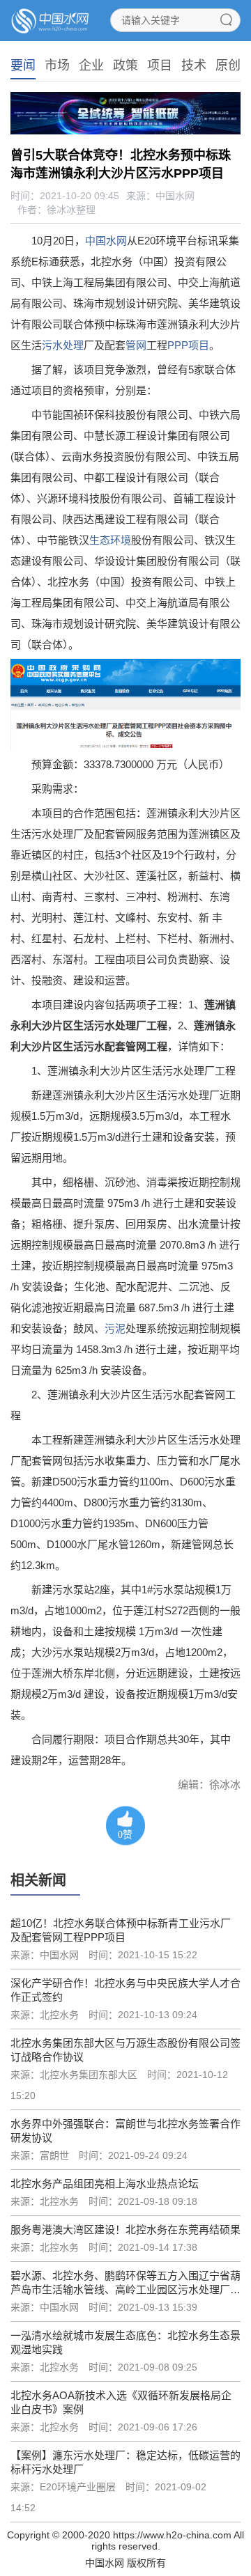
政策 (125, 65)
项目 (160, 65)
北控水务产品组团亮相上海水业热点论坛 (105, 2184)
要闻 (23, 65)
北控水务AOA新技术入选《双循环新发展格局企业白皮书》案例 (121, 2402)
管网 (136, 345)
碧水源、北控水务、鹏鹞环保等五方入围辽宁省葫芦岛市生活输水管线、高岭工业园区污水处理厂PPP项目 (125, 2283)
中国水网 (106, 241)
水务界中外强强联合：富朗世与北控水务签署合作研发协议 (125, 2131)
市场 (57, 65)
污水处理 (63, 345)
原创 (228, 65)
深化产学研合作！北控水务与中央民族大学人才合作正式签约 (125, 1990)
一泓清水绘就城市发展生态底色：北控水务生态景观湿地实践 (125, 2342)
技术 (194, 65)
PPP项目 (188, 345)
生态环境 (110, 540)
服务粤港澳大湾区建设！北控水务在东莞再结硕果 (125, 2230)
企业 (91, 65)
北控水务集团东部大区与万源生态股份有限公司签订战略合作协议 (125, 2050)
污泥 (115, 1328)
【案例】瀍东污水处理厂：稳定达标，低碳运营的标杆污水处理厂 (125, 2462)
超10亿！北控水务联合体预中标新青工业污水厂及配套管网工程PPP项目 (121, 1930)
